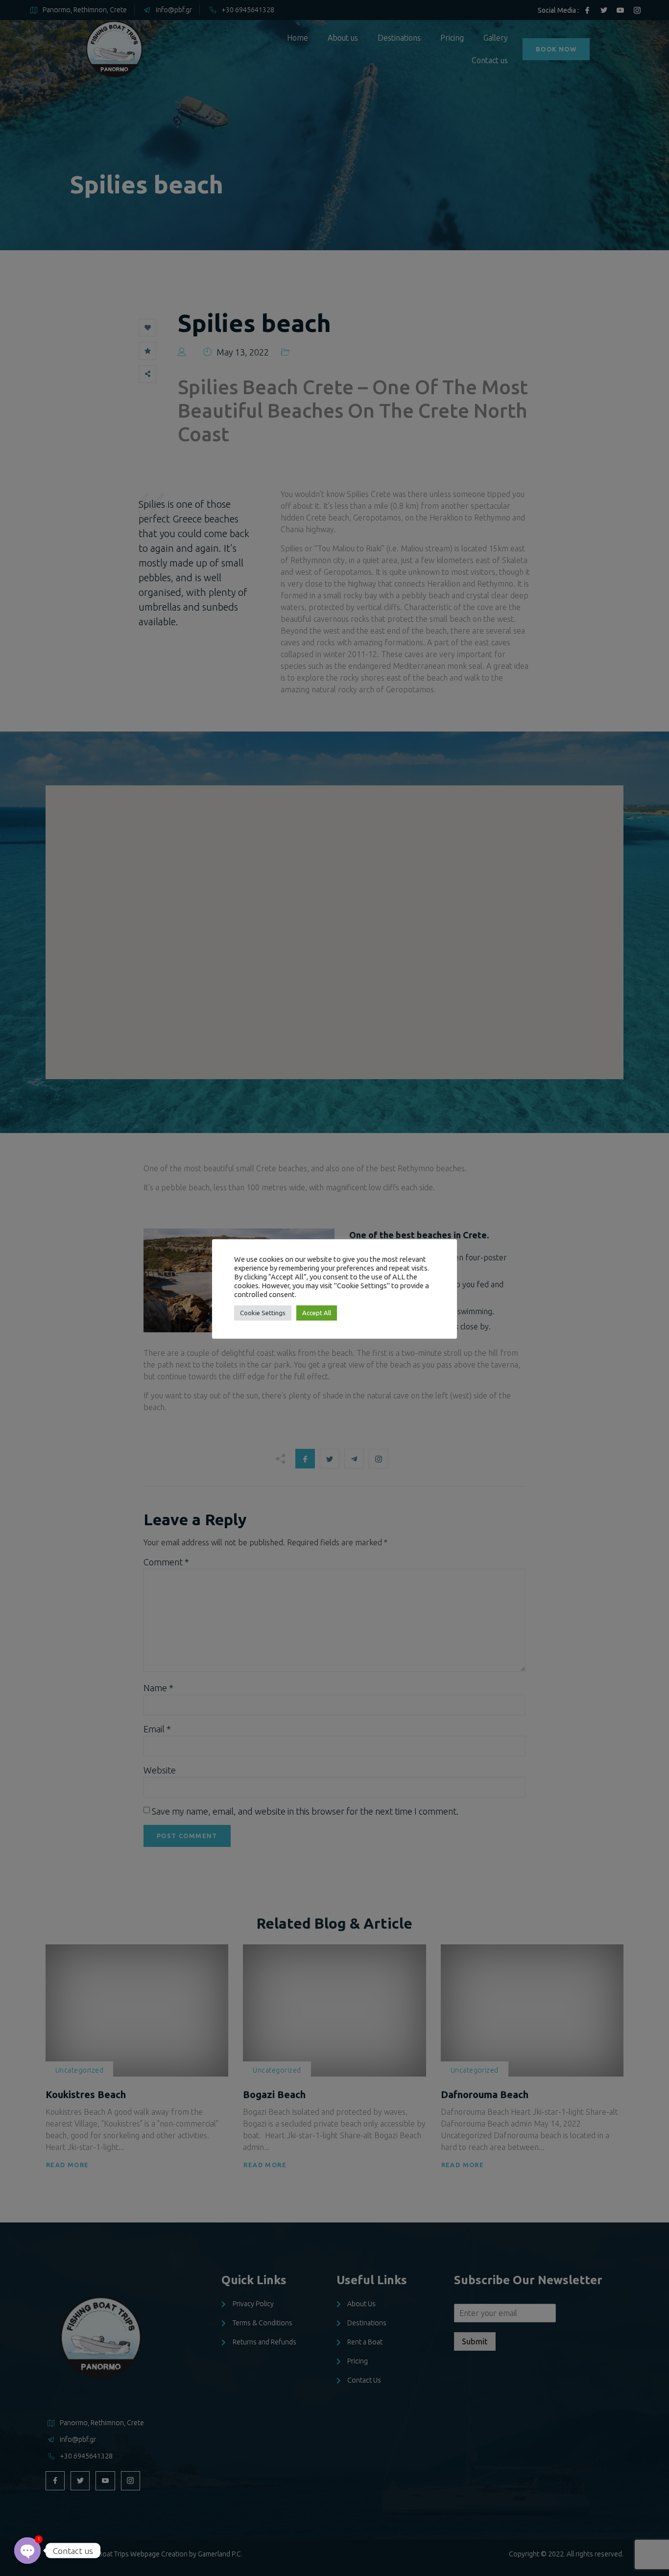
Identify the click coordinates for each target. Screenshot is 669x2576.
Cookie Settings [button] (263, 1313)
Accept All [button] (317, 1313)
